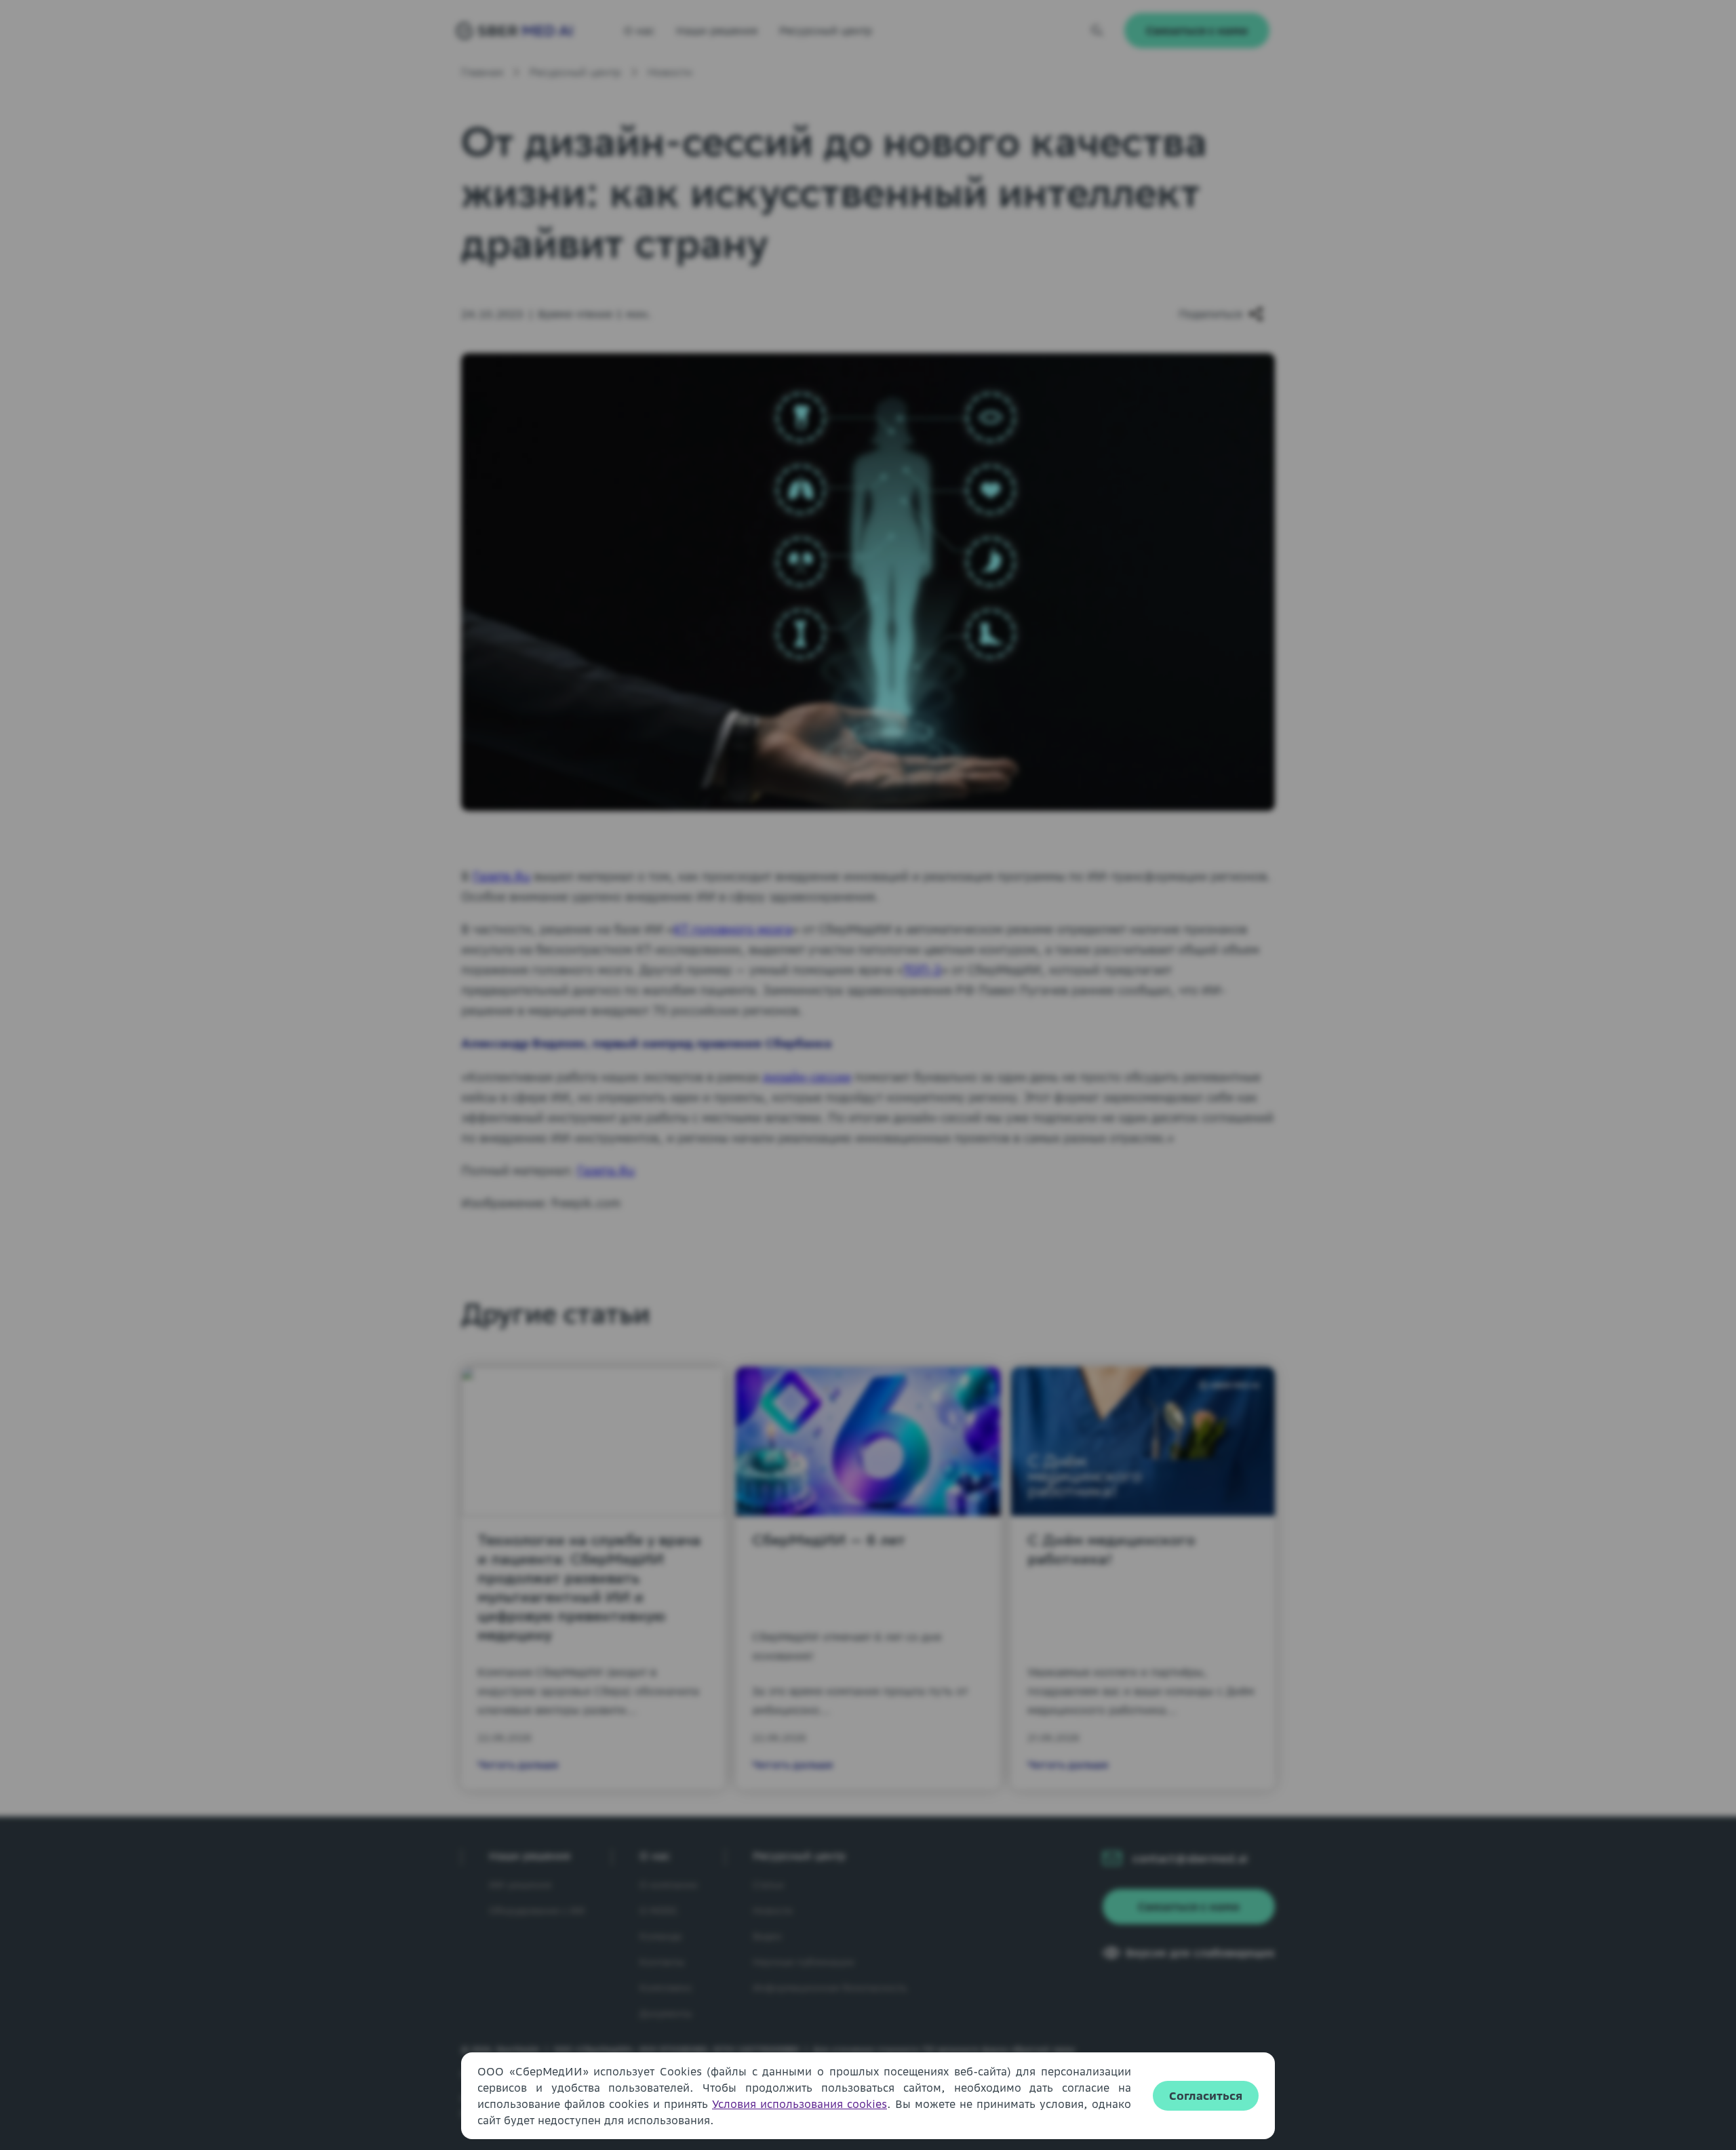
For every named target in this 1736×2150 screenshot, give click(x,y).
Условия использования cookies (800, 2104)
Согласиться (1206, 2096)
